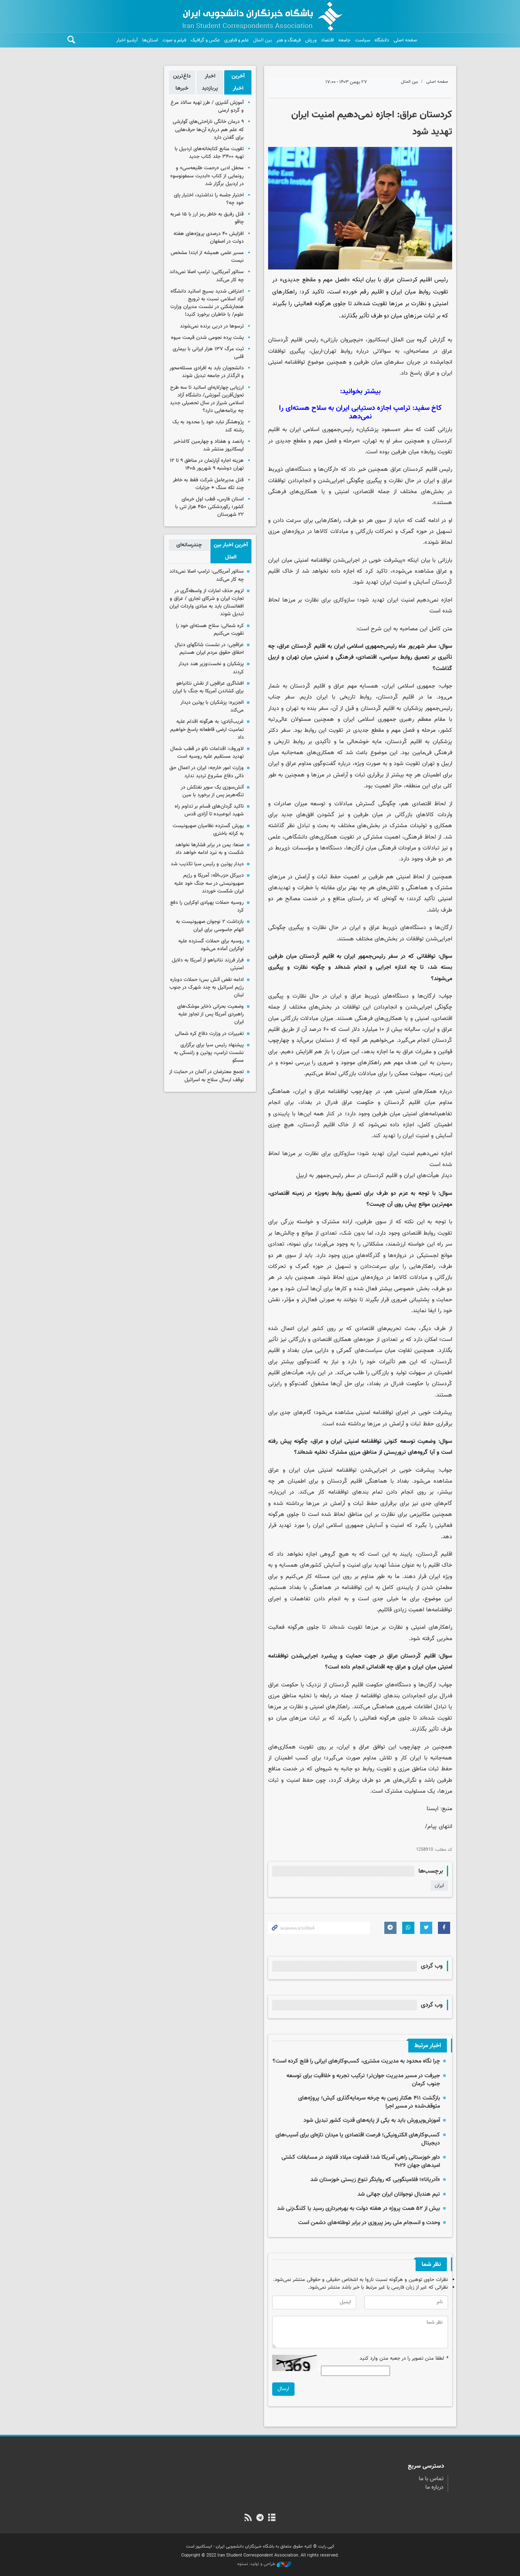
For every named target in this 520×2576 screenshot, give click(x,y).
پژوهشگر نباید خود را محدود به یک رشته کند (208, 426)
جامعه (344, 40)
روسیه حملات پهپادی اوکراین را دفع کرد (207, 906)
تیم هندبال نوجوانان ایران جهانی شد (399, 2194)
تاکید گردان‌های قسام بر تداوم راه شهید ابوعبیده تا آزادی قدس (209, 810)
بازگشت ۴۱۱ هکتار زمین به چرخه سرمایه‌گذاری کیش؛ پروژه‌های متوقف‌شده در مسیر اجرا (369, 2102)
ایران (439, 1886)
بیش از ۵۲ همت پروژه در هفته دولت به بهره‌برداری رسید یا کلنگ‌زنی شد (359, 2208)
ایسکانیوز (378, 340)
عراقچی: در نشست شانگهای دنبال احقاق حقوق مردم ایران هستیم (209, 649)
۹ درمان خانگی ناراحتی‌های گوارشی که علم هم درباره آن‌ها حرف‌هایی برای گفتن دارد (208, 129)
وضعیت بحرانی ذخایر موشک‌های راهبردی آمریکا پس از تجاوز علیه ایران (210, 1014)
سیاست (363, 40)
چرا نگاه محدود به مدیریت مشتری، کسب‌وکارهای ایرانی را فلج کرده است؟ (356, 2061)
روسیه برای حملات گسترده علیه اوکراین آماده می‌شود (211, 945)
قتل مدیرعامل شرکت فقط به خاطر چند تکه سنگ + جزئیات (208, 484)
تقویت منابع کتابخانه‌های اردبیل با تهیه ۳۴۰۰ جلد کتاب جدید (209, 153)
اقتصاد (327, 40)
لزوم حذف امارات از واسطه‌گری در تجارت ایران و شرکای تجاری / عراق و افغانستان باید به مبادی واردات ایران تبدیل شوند (207, 603)
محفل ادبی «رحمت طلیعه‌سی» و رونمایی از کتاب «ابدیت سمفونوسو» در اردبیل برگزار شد (207, 176)
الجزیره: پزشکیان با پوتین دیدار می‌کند (212, 706)
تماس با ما (431, 2479)
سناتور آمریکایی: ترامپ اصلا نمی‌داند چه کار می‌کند (207, 276)
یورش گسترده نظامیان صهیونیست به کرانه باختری (208, 830)
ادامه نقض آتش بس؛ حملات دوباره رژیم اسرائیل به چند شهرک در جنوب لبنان (207, 987)
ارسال (283, 2389)
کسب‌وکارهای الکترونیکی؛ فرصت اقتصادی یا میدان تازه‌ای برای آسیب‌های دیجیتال (358, 2139)
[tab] (238, 82)
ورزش (311, 40)
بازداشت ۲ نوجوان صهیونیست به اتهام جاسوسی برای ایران (210, 926)
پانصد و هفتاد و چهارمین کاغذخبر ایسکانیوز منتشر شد (209, 445)
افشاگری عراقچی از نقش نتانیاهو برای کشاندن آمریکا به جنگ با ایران (208, 687)
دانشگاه (382, 40)
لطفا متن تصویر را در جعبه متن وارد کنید (404, 2359)
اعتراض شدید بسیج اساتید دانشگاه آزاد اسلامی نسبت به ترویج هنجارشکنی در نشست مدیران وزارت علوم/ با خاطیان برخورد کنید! (207, 303)
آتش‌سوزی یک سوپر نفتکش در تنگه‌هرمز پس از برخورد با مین (212, 791)
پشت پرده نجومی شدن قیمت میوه (207, 338)
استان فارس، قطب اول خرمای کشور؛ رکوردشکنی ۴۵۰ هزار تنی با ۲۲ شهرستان (209, 507)
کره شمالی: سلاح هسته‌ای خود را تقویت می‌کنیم (210, 630)
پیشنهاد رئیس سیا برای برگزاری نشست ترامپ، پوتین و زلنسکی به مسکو (209, 1053)
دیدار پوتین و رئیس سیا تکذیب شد (207, 864)
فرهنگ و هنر (288, 40)
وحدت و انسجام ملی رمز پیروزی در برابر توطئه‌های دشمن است (369, 2223)
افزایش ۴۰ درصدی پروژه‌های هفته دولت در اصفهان (209, 238)
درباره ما (434, 2488)
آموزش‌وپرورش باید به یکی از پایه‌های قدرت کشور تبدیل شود (372, 2120)
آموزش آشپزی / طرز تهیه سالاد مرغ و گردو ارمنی (207, 107)
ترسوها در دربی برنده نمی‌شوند (212, 326)
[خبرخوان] (248, 2518)
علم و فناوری (236, 40)
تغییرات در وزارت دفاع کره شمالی (209, 1034)
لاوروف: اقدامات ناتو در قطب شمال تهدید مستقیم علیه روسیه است (207, 753)
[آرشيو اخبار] (272, 2518)
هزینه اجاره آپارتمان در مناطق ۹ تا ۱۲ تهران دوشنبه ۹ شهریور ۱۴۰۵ (207, 465)
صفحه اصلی (405, 40)
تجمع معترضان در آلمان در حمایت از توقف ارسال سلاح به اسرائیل (206, 1076)
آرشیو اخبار (127, 40)
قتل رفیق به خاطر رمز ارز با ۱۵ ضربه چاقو (207, 218)
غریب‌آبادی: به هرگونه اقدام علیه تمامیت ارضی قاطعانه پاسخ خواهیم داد (207, 729)
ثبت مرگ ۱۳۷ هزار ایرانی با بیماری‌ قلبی (208, 353)
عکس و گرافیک (205, 40)
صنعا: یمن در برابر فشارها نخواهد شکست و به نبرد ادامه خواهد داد (209, 849)
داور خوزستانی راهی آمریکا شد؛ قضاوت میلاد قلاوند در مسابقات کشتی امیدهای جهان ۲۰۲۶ (361, 2161)
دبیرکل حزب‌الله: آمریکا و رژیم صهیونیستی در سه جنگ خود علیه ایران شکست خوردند (209, 883)
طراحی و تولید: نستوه (257, 2564)
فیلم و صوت (174, 40)
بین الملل (262, 40)
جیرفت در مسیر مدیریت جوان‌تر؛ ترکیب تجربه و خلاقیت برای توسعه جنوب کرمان (363, 2080)
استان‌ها (150, 40)
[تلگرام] (260, 2518)
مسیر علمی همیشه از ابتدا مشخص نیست (207, 257)
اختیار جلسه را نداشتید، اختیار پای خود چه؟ (209, 199)
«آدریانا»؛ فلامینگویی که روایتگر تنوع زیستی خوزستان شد (375, 2180)
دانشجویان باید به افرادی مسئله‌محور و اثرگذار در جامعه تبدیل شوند (207, 372)
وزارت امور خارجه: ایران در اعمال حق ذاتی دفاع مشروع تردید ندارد (207, 772)
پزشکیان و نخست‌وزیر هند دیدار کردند (211, 668)
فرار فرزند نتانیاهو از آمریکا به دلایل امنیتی (208, 964)
